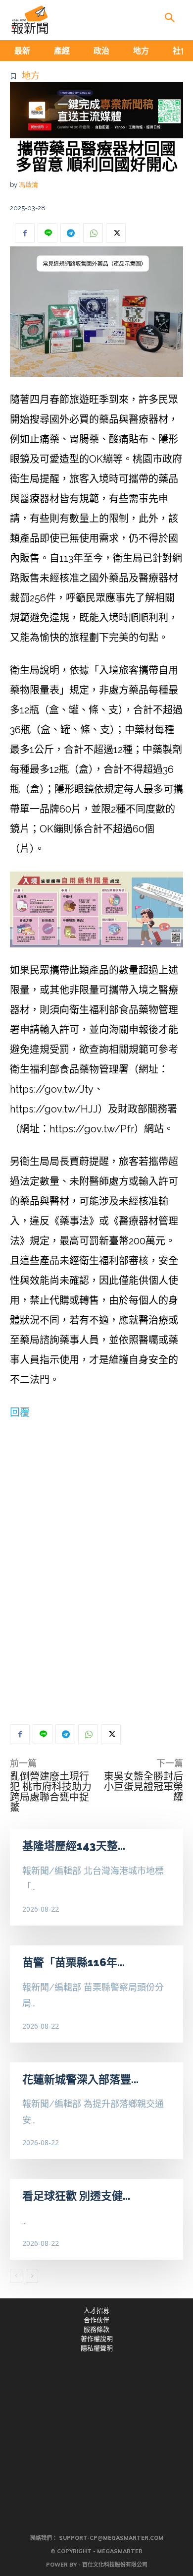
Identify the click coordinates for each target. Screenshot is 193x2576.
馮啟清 (28, 185)
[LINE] (48, 233)
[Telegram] (70, 233)
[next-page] (32, 2276)
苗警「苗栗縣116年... (73, 1962)
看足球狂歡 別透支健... (76, 2196)
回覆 (20, 1412)
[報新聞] (30, 20)
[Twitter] (116, 233)
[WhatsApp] (93, 233)
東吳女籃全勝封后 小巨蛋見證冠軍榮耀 (144, 1787)
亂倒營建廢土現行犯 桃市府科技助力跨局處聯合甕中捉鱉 (51, 1792)
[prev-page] (16, 2276)
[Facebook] (25, 233)
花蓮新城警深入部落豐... (80, 2079)
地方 (31, 76)
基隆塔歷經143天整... (74, 1846)
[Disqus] (96, 1566)
